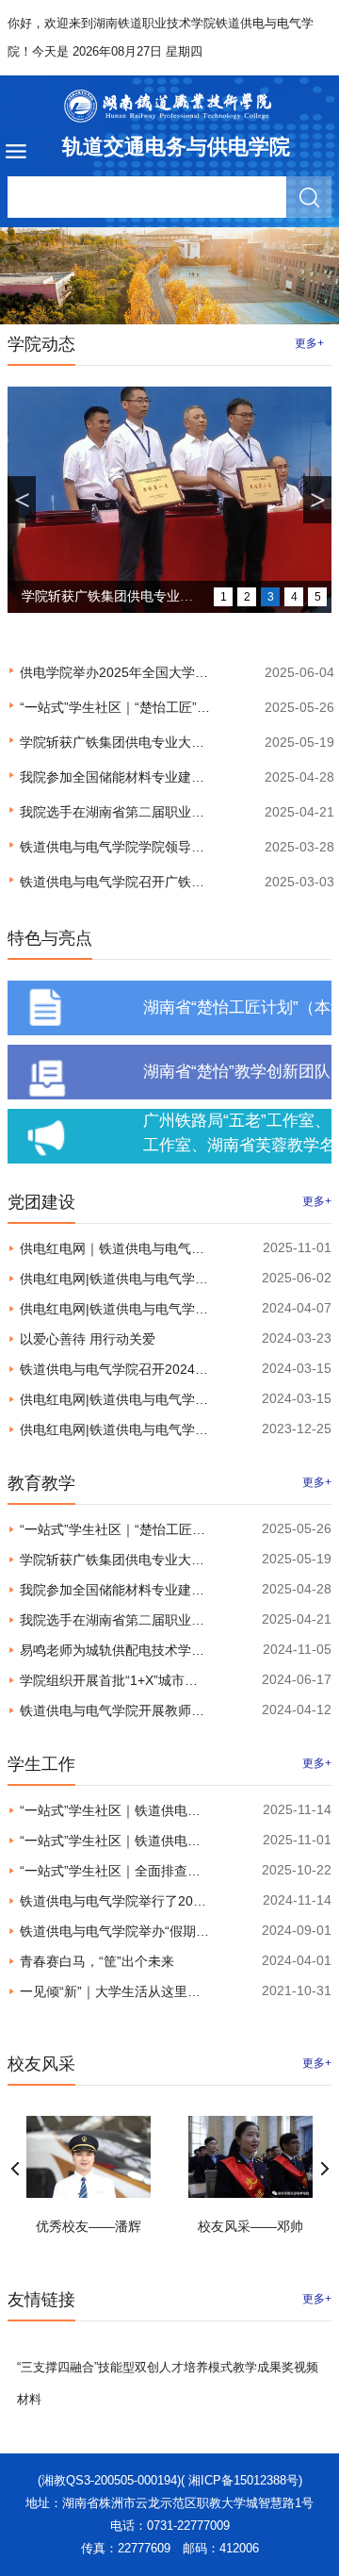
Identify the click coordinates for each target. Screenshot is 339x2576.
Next (324, 2169)
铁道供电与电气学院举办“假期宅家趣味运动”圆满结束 (176, 1931)
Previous (15, 2169)
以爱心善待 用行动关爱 (88, 1339)
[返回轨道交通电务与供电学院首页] (169, 106)
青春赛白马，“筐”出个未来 (97, 1961)
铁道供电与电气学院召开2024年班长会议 (140, 1369)
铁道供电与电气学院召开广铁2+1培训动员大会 (156, 882)
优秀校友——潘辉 (89, 2226)
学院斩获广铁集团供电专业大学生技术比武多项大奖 (171, 742)
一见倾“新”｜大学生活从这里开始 (117, 1991)
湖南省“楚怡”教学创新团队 (237, 1072)
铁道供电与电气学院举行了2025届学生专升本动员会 (173, 1901)
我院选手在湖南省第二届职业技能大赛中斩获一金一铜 (178, 812)
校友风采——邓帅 (250, 2226)
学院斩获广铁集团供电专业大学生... (107, 601)
